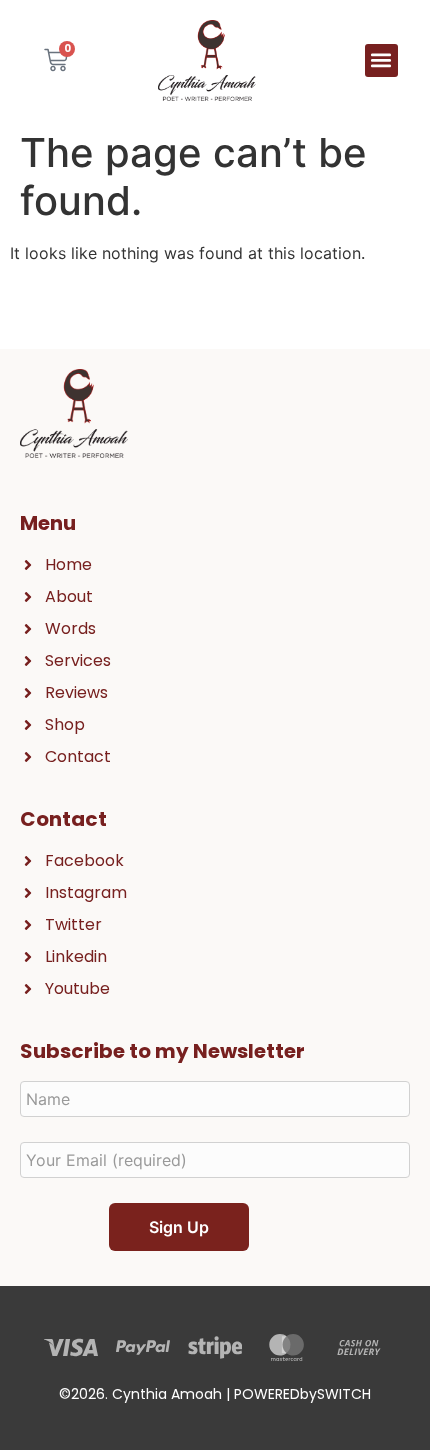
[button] (381, 60)
